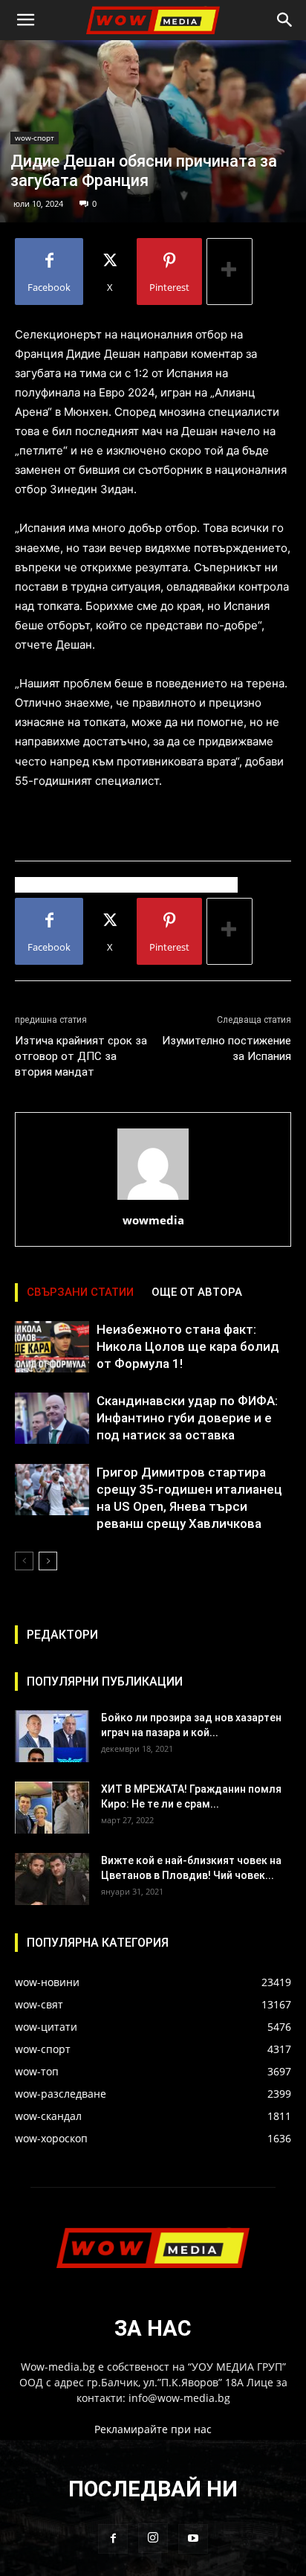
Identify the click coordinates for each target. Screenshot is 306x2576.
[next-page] (48, 1561)
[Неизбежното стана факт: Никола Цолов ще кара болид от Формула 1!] (52, 1347)
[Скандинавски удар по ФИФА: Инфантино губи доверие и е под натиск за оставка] (52, 1418)
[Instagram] (153, 2538)
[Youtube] (193, 2539)
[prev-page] (24, 1561)
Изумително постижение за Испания (227, 1048)
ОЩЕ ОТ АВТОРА (197, 1292)
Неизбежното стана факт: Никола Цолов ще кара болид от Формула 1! (188, 1346)
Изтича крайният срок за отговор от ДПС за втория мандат (81, 1056)
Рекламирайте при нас (153, 2429)
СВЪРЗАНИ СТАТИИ (80, 1292)
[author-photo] (153, 1199)
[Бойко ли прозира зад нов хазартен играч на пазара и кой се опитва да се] (52, 1736)
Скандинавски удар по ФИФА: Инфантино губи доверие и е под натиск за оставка (187, 1418)
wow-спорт (35, 138)
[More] (229, 272)
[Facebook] (113, 2539)
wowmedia (153, 1220)
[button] (25, 20)
